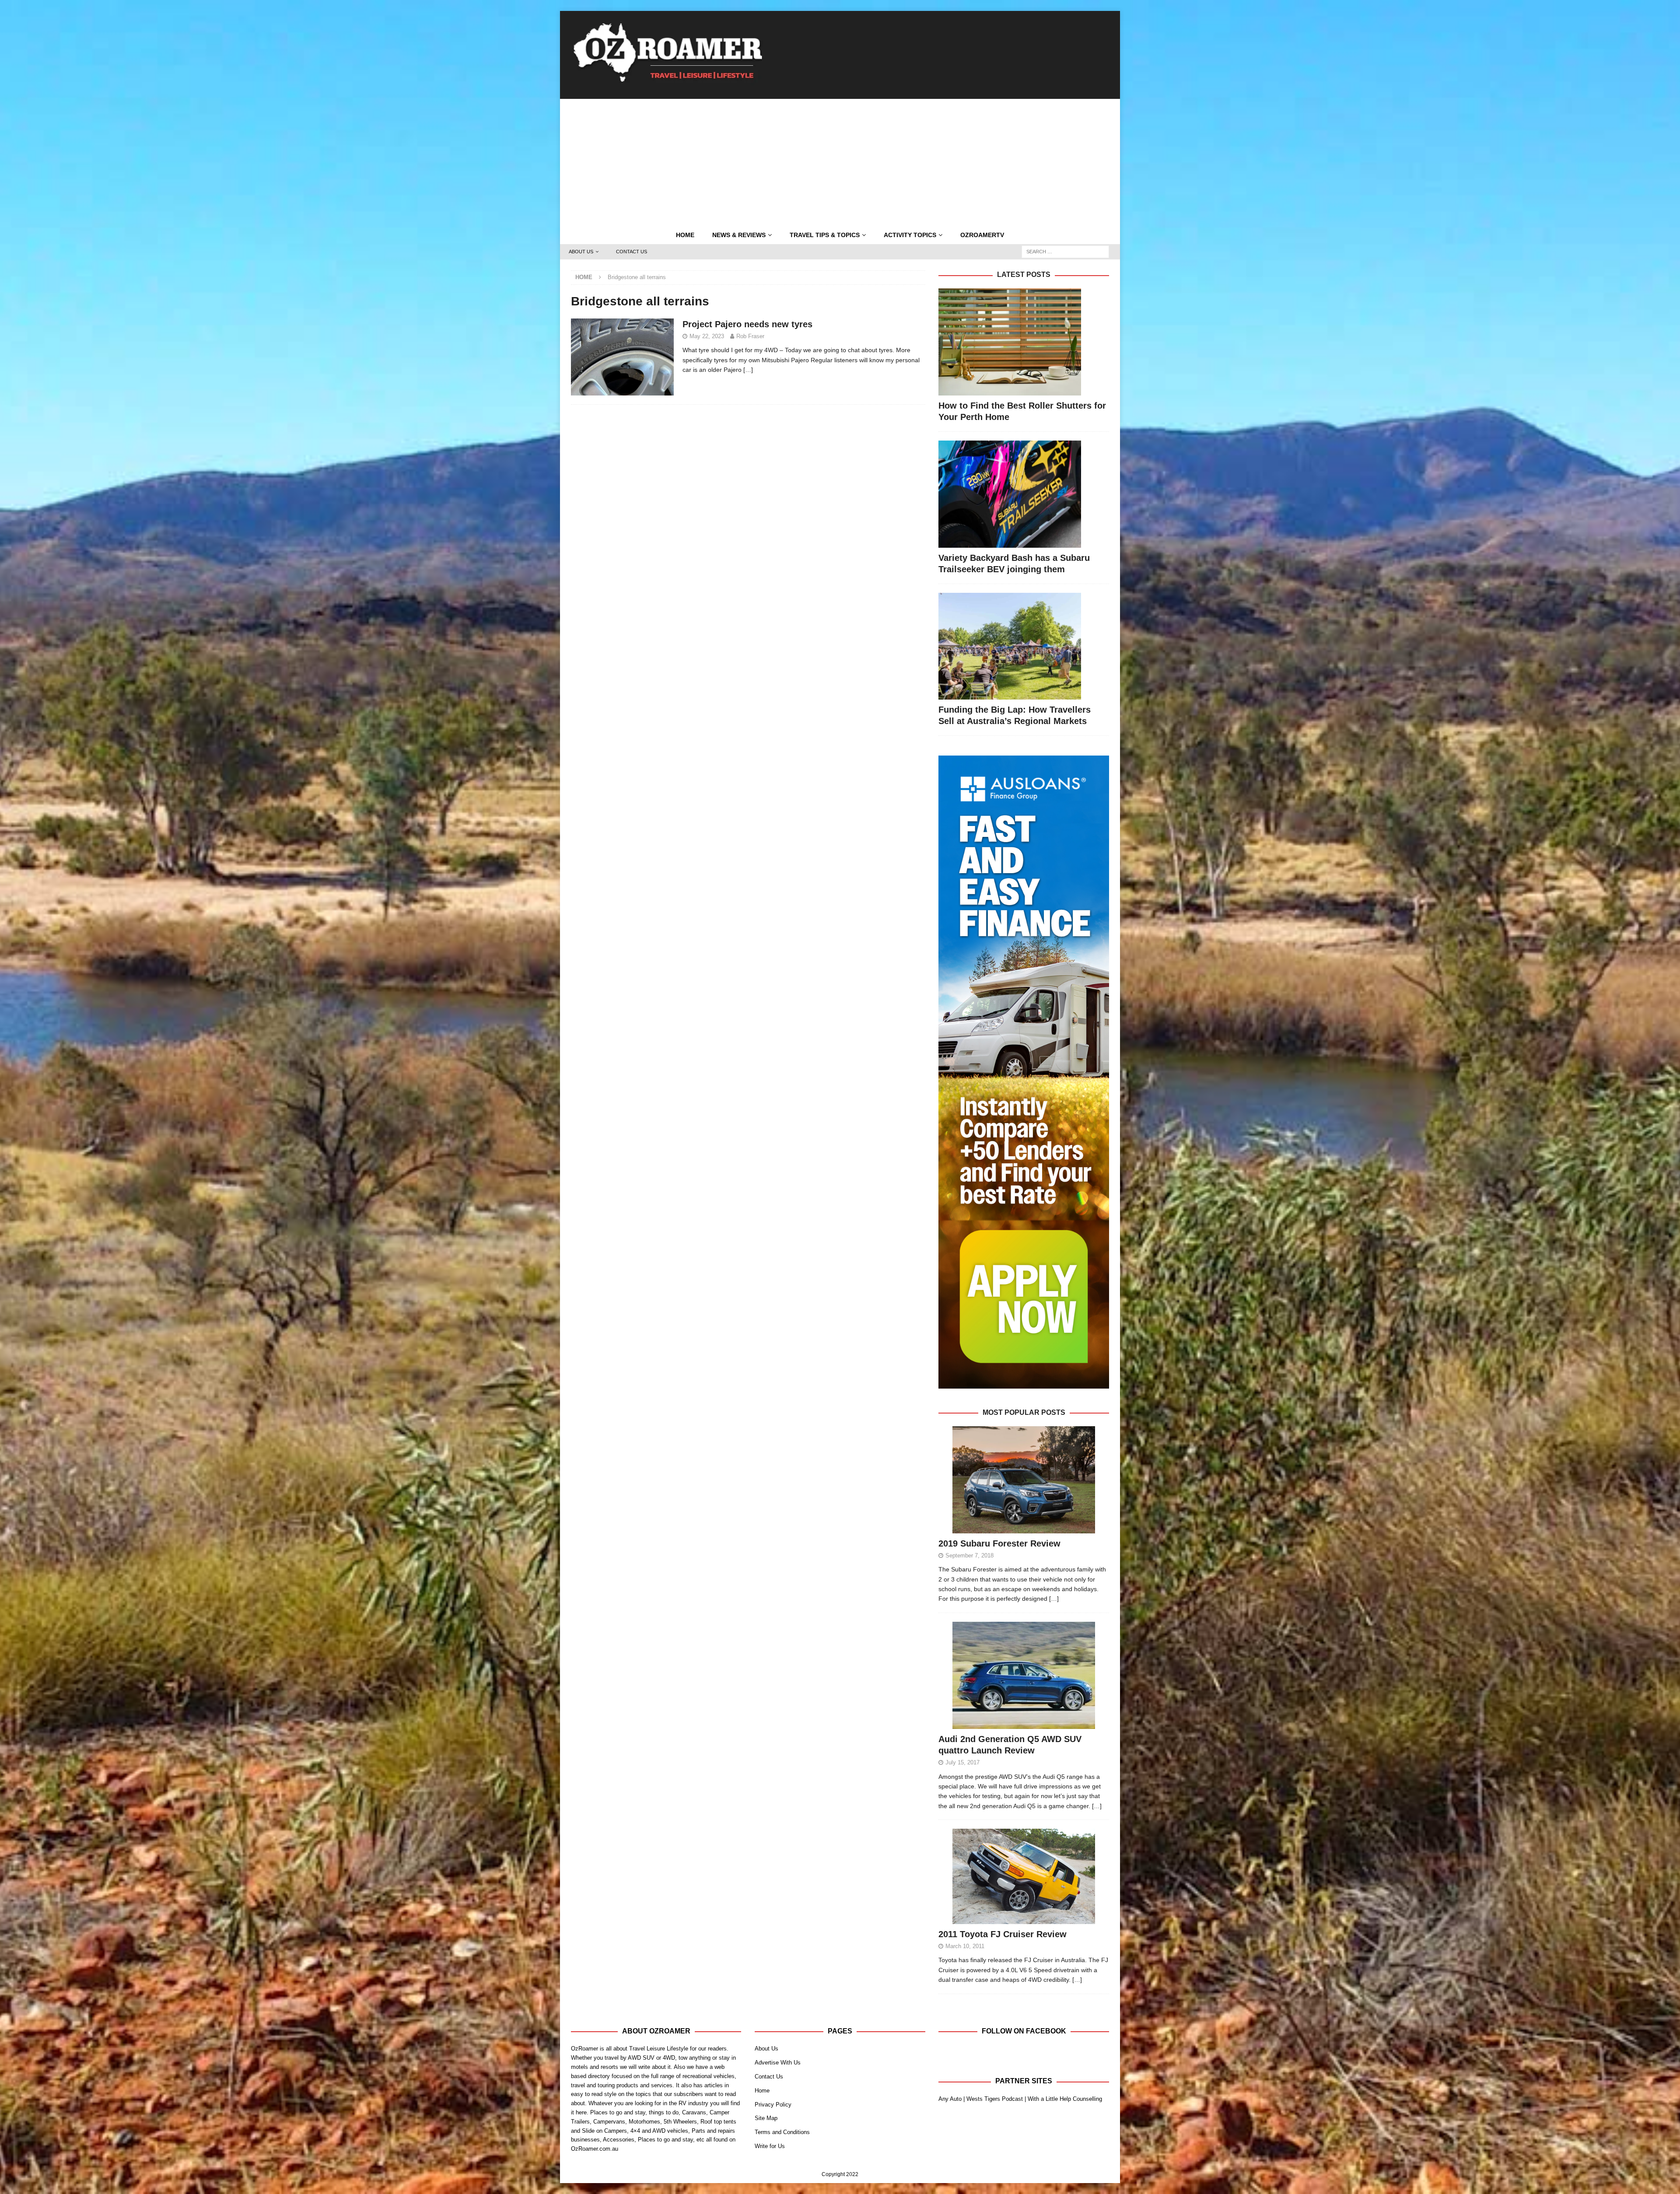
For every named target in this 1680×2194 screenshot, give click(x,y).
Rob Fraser (750, 336)
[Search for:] (1065, 252)
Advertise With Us (778, 2063)
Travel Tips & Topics (825, 235)
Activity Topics (910, 235)
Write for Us (770, 2146)
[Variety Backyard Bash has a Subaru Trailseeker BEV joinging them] (1024, 494)
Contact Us (632, 252)
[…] (748, 370)
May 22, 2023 (707, 336)
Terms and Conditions (782, 2132)
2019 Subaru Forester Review (999, 1543)
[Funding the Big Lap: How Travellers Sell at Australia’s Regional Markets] (1024, 646)
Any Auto (950, 2099)
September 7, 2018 (969, 1555)
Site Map (766, 2118)
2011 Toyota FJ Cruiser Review (1003, 1934)
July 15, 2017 (962, 1762)
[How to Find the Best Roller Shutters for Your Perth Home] (1024, 342)
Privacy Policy (773, 2105)
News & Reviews (739, 235)
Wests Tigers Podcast (995, 2099)
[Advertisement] (840, 160)
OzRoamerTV (982, 235)
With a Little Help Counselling (1065, 2099)
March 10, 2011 (965, 1946)
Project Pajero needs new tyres (747, 324)
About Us (581, 252)
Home (685, 235)
